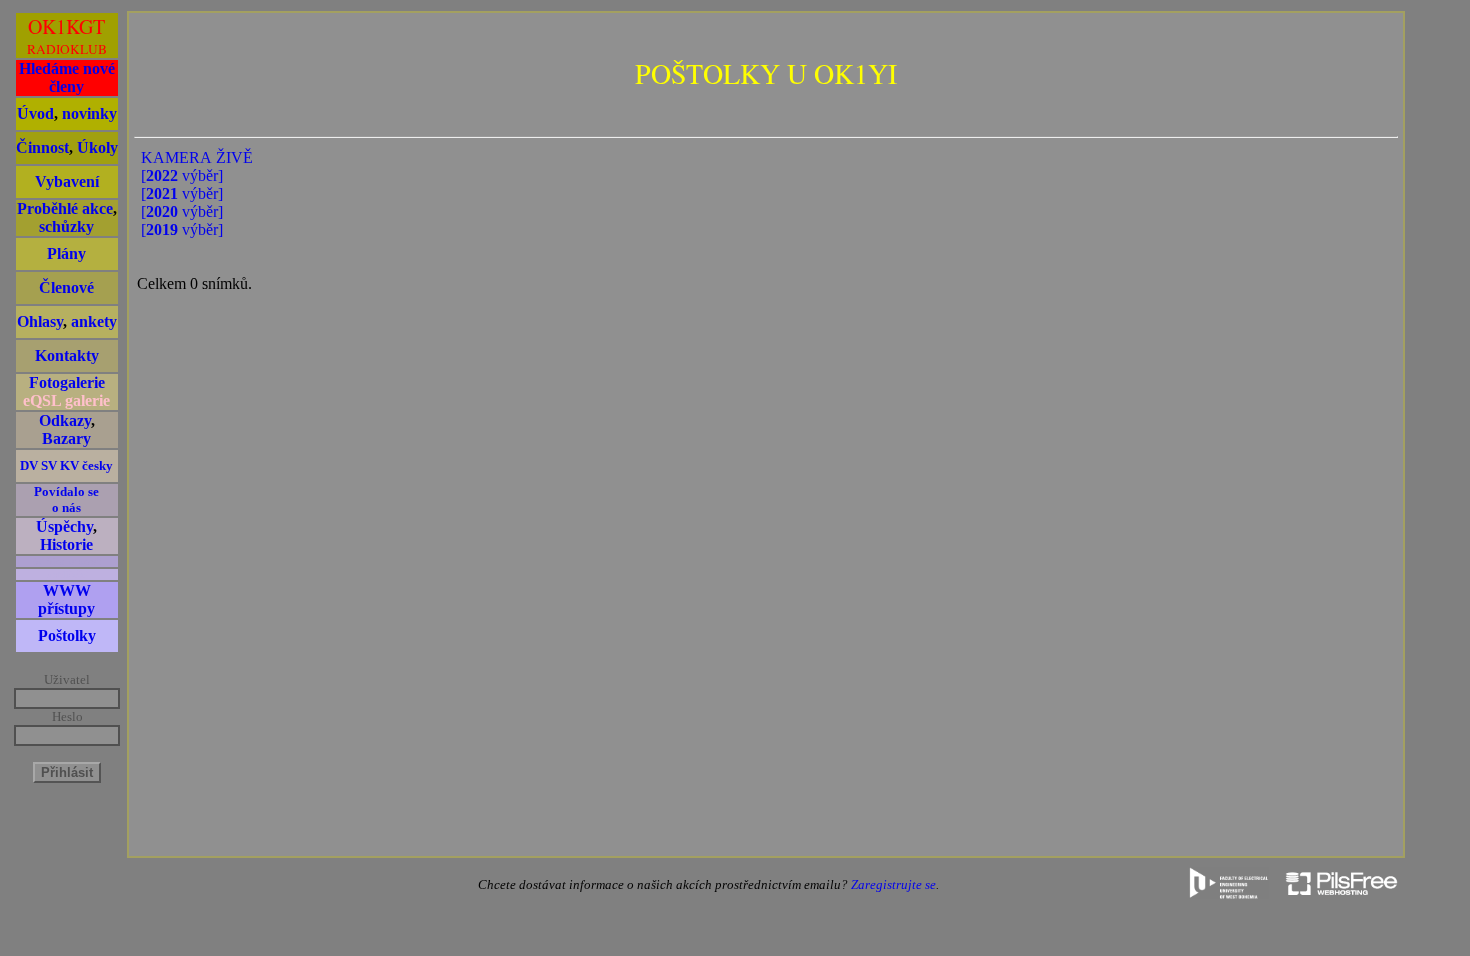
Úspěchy (64, 526)
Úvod (35, 113)
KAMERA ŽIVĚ (197, 157)
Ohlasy (40, 321)
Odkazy (65, 420)
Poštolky (67, 635)
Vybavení (67, 181)
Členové (66, 287)
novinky (89, 113)
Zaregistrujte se (893, 884)
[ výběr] (182, 175)
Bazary (66, 438)
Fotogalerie (67, 382)
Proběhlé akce (65, 208)
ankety (94, 321)
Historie (66, 544)
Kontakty (67, 355)
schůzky (66, 226)
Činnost (42, 147)
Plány (66, 253)
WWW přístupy (66, 599)
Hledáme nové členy (67, 77)
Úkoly (97, 147)
